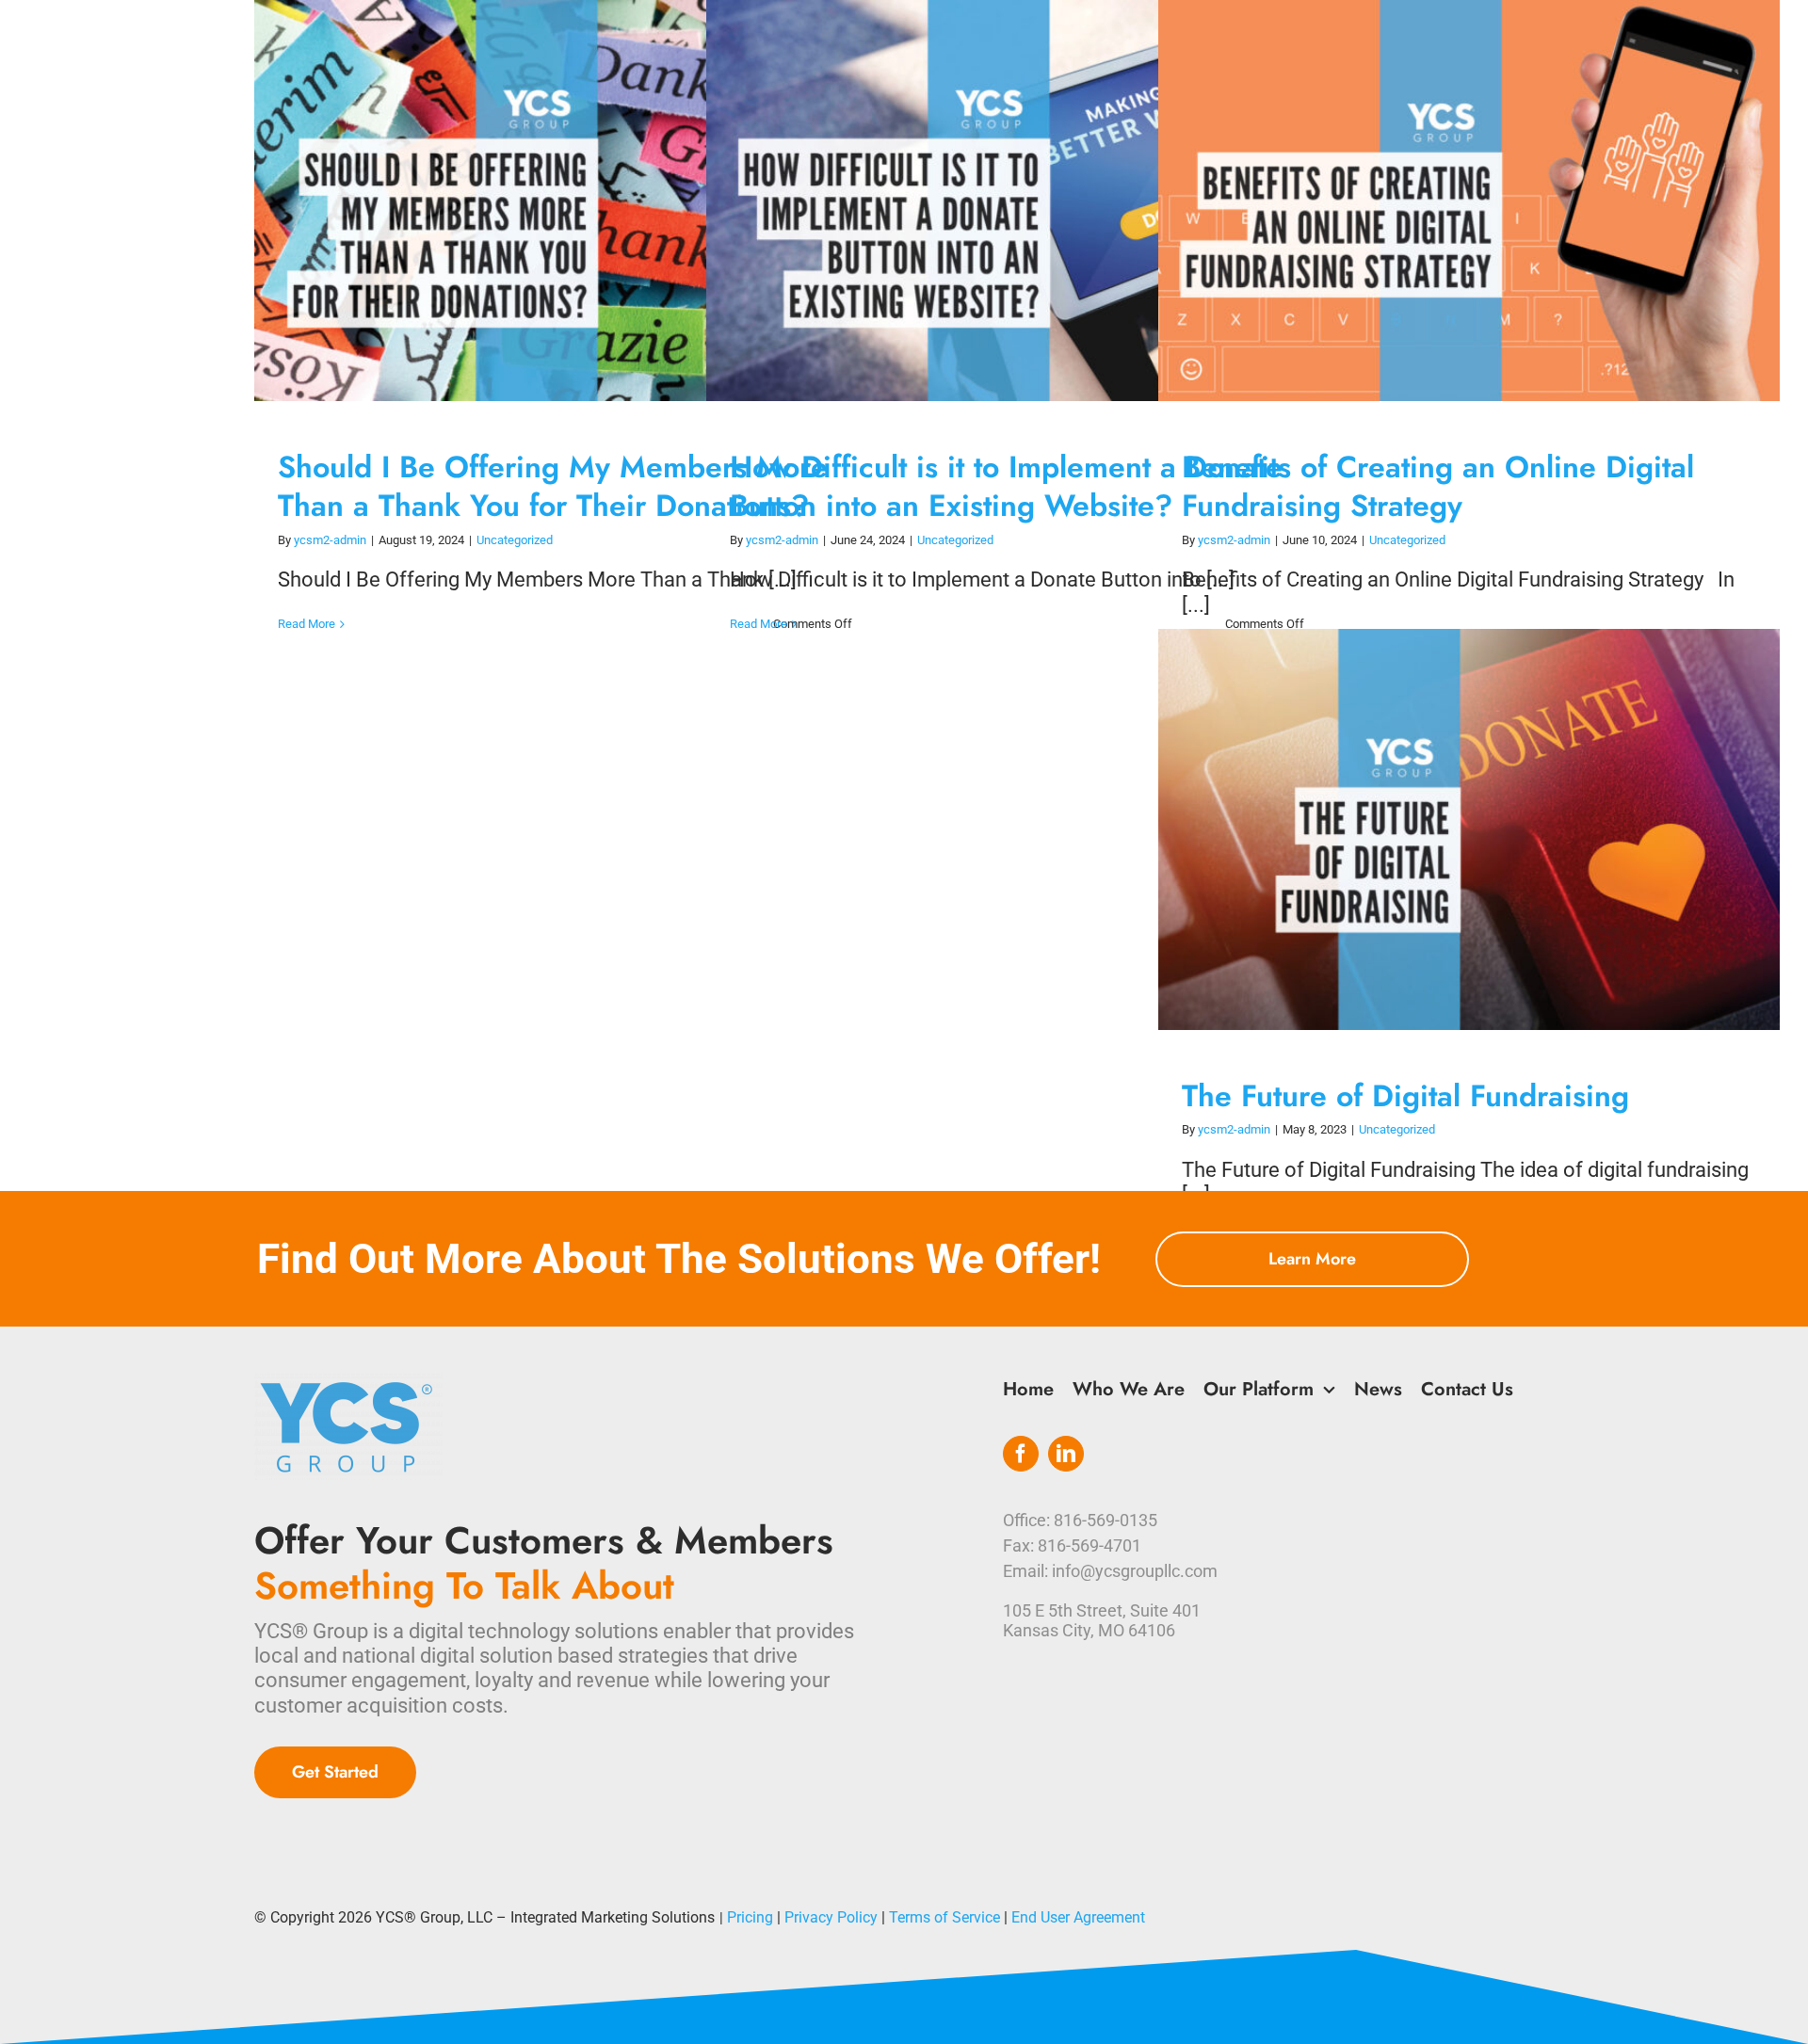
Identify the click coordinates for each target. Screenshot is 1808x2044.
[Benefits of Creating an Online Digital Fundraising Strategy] (1469, 201)
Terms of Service (944, 1917)
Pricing (750, 1917)
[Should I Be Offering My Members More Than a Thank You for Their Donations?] (565, 201)
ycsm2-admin (330, 540)
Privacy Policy (831, 1917)
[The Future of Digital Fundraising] (1469, 829)
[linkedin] (1066, 1454)
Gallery (583, 201)
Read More (307, 624)
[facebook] (1021, 1454)
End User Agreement (1078, 1917)
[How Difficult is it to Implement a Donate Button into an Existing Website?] (1017, 201)
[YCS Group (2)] (348, 1384)
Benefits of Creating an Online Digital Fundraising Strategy (1452, 201)
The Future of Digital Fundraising (1452, 830)
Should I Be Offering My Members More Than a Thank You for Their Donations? (548, 201)
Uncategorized (515, 540)
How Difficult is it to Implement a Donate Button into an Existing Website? (1000, 201)
